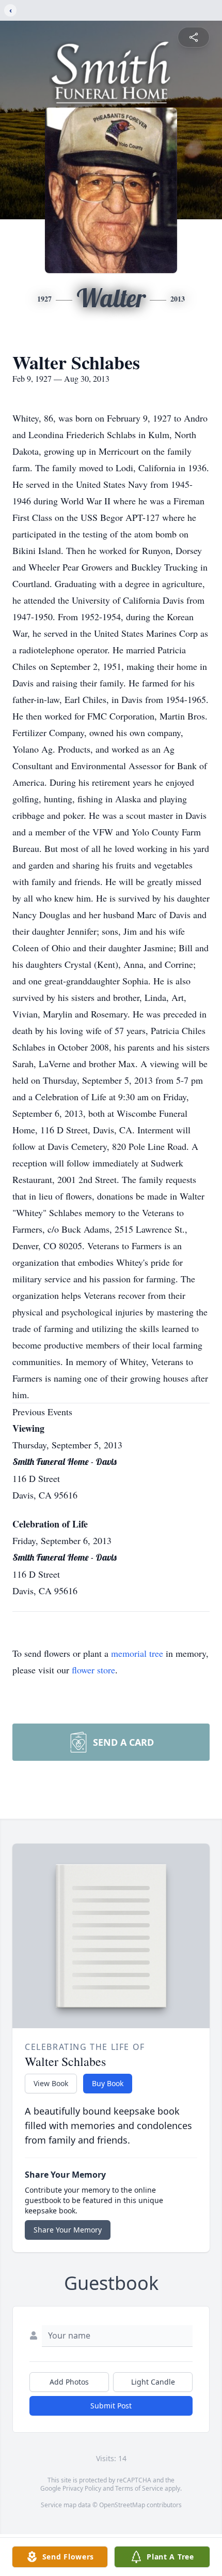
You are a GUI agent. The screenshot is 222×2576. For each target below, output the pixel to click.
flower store (93, 1670)
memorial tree (137, 1653)
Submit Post (111, 2406)
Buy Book (108, 2083)
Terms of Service (139, 2488)
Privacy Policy (82, 2488)
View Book (51, 2083)
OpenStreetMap (122, 2505)
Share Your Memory (68, 2230)
